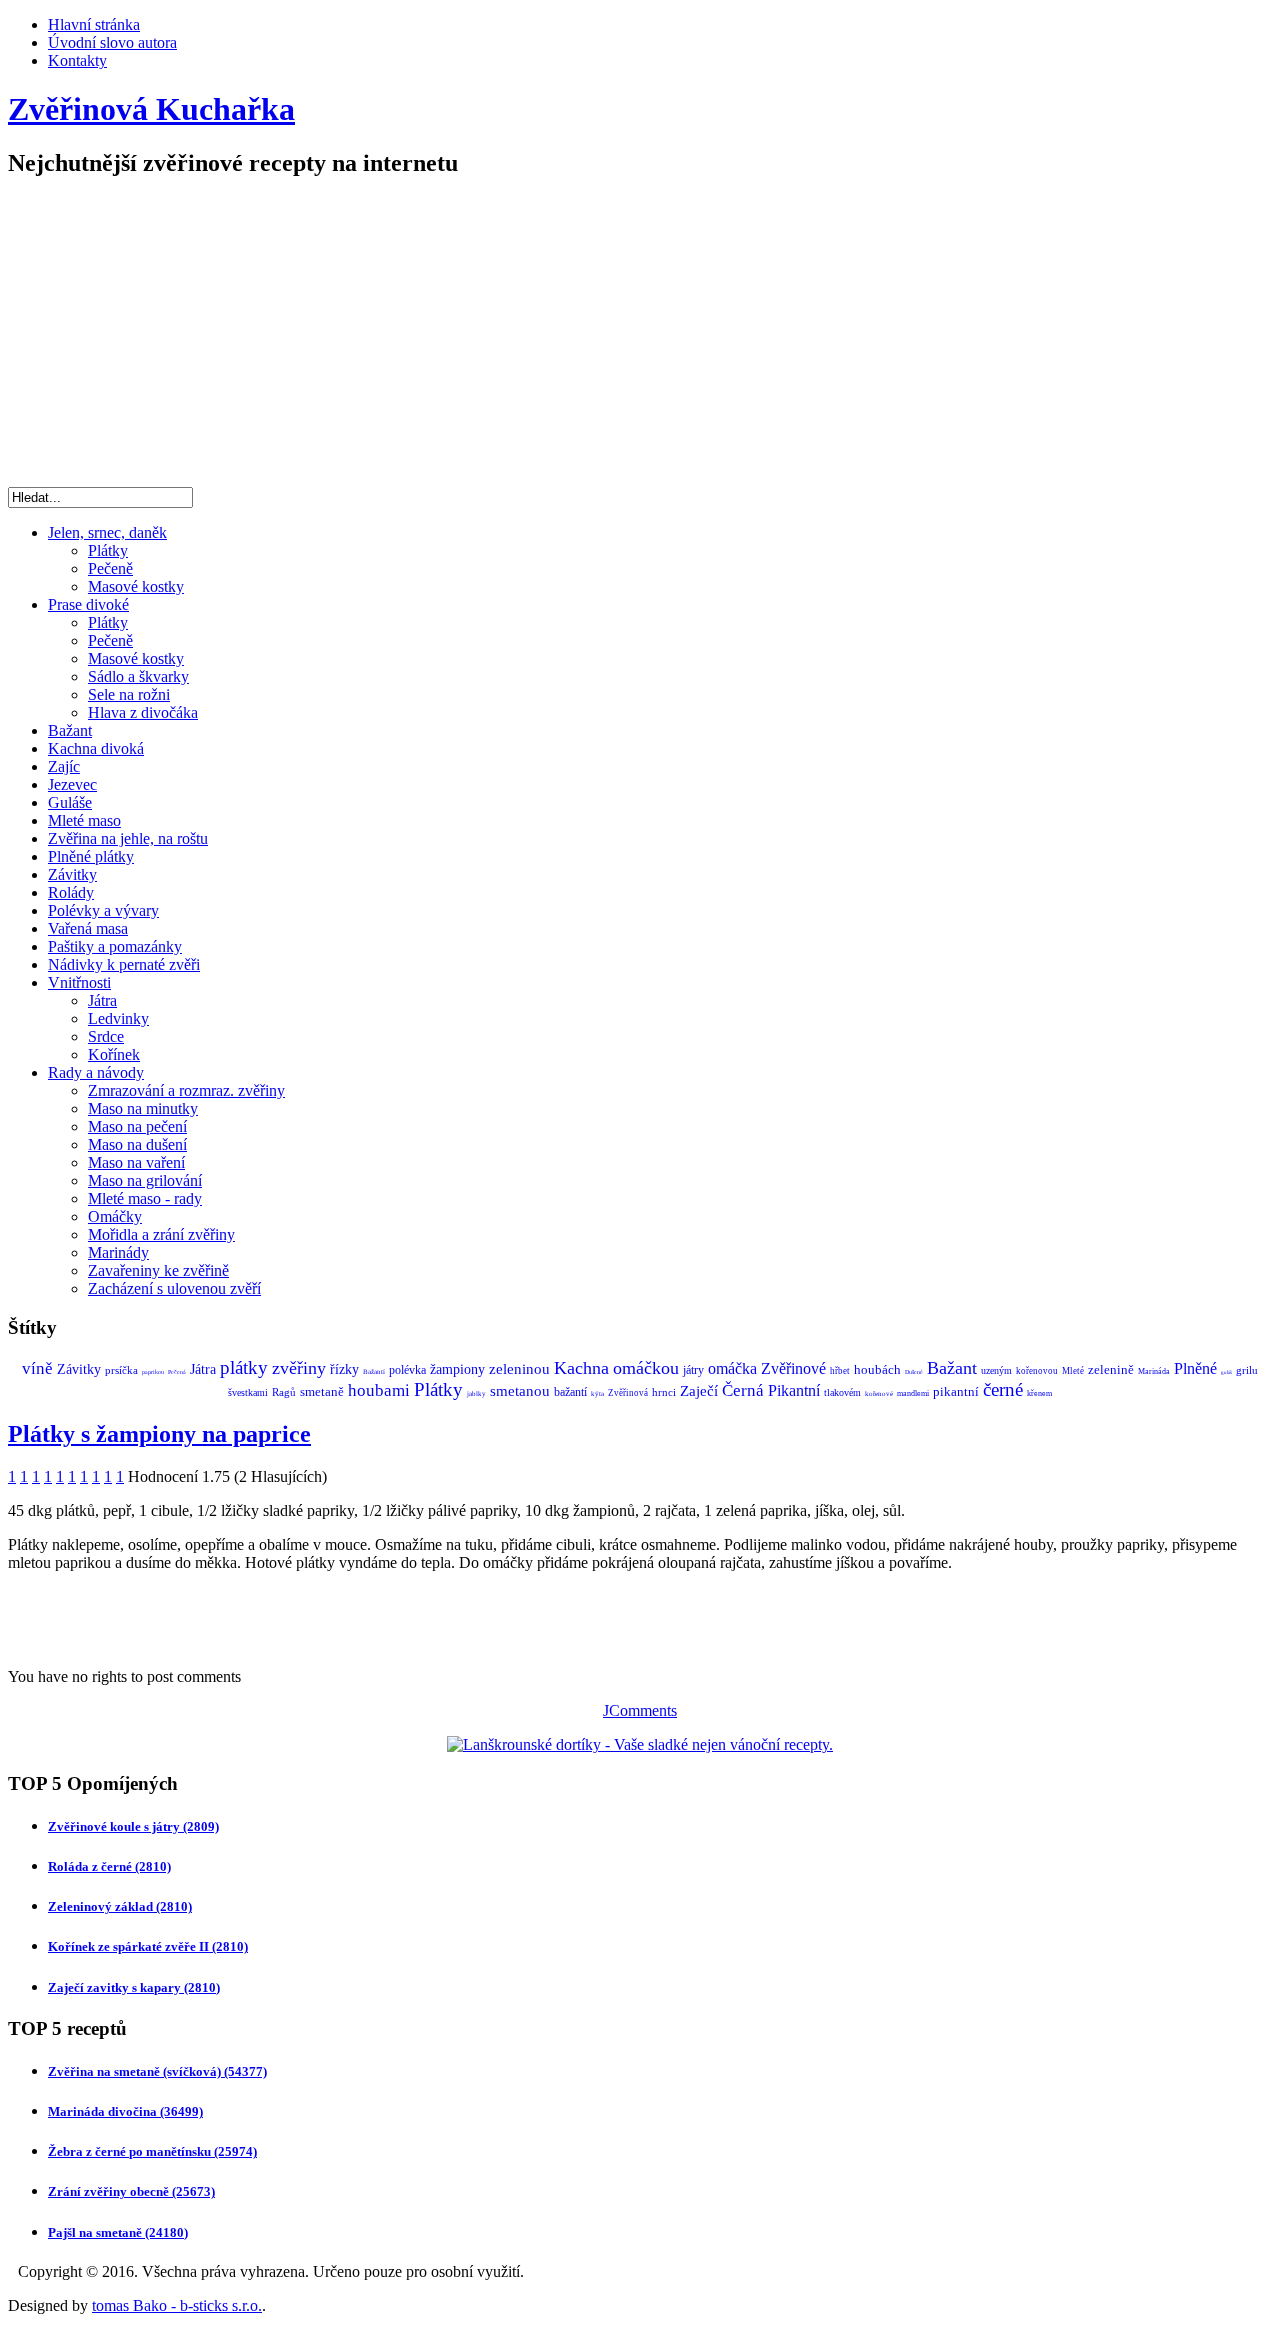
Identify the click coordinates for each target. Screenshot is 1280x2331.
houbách (877, 1369)
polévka (407, 1370)
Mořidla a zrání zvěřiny (161, 1234)
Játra (102, 1000)
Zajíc (64, 766)
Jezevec (72, 784)
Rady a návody (96, 1072)
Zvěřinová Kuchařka (151, 109)
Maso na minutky (143, 1108)
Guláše (70, 802)
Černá (743, 1390)
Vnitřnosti (79, 982)
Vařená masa (88, 928)
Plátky (108, 550)
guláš (1226, 1372)
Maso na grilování (145, 1180)
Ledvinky (118, 1018)
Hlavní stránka (94, 24)
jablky (476, 1394)
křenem (1039, 1393)
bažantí (570, 1392)
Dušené (914, 1372)
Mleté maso (84, 820)
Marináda (1154, 1371)
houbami (379, 1390)
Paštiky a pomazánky (115, 946)
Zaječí (699, 1391)
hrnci (664, 1392)
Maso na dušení (137, 1144)
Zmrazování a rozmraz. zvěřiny (186, 1090)
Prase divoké (88, 604)
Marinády (118, 1252)
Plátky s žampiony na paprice (159, 1434)
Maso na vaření (136, 1162)
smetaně (322, 1391)
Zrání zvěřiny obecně (131, 2191)
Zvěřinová (628, 1393)
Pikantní (794, 1390)
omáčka (732, 1368)
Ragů (284, 1392)
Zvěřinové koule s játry (133, 1826)
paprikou (153, 1372)
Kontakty (77, 60)
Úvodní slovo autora (112, 42)
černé (1003, 1389)
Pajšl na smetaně (118, 2232)
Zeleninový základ (120, 1906)
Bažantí (374, 1372)
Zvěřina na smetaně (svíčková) (157, 2071)
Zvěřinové (793, 1368)
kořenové (879, 1394)
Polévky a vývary (103, 910)
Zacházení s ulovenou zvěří (174, 1288)
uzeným (996, 1370)
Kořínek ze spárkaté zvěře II (148, 1946)
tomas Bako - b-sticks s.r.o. (177, 2305)
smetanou (520, 1391)
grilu (1247, 1370)
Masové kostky (136, 586)
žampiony (457, 1369)
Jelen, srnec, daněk (107, 532)
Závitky (72, 874)
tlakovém (842, 1392)
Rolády (71, 892)
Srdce (106, 1036)
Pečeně (110, 568)
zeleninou (519, 1369)
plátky (244, 1367)
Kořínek (114, 1054)
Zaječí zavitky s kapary (134, 1987)
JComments (640, 1710)
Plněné (1195, 1368)
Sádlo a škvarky (138, 676)
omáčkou (646, 1368)
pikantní (956, 1391)
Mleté (1073, 1371)
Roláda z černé (109, 1866)
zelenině (1111, 1369)
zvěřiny (299, 1368)
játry (693, 1370)
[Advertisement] (640, 337)
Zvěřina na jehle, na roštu (128, 838)
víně (37, 1368)
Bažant (70, 730)
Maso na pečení (137, 1126)
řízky (344, 1369)
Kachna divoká (96, 748)
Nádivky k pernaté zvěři (124, 964)
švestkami (248, 1392)
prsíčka (121, 1370)
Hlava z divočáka (143, 712)
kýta (597, 1394)
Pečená (177, 1372)
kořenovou (1037, 1371)
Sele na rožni (129, 694)
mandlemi (913, 1393)
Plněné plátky (91, 856)
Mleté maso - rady (145, 1198)
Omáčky (115, 1216)
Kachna (581, 1368)
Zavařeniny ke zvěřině (158, 1270)
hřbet (840, 1371)
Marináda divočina (125, 2111)
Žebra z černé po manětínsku (152, 2151)
